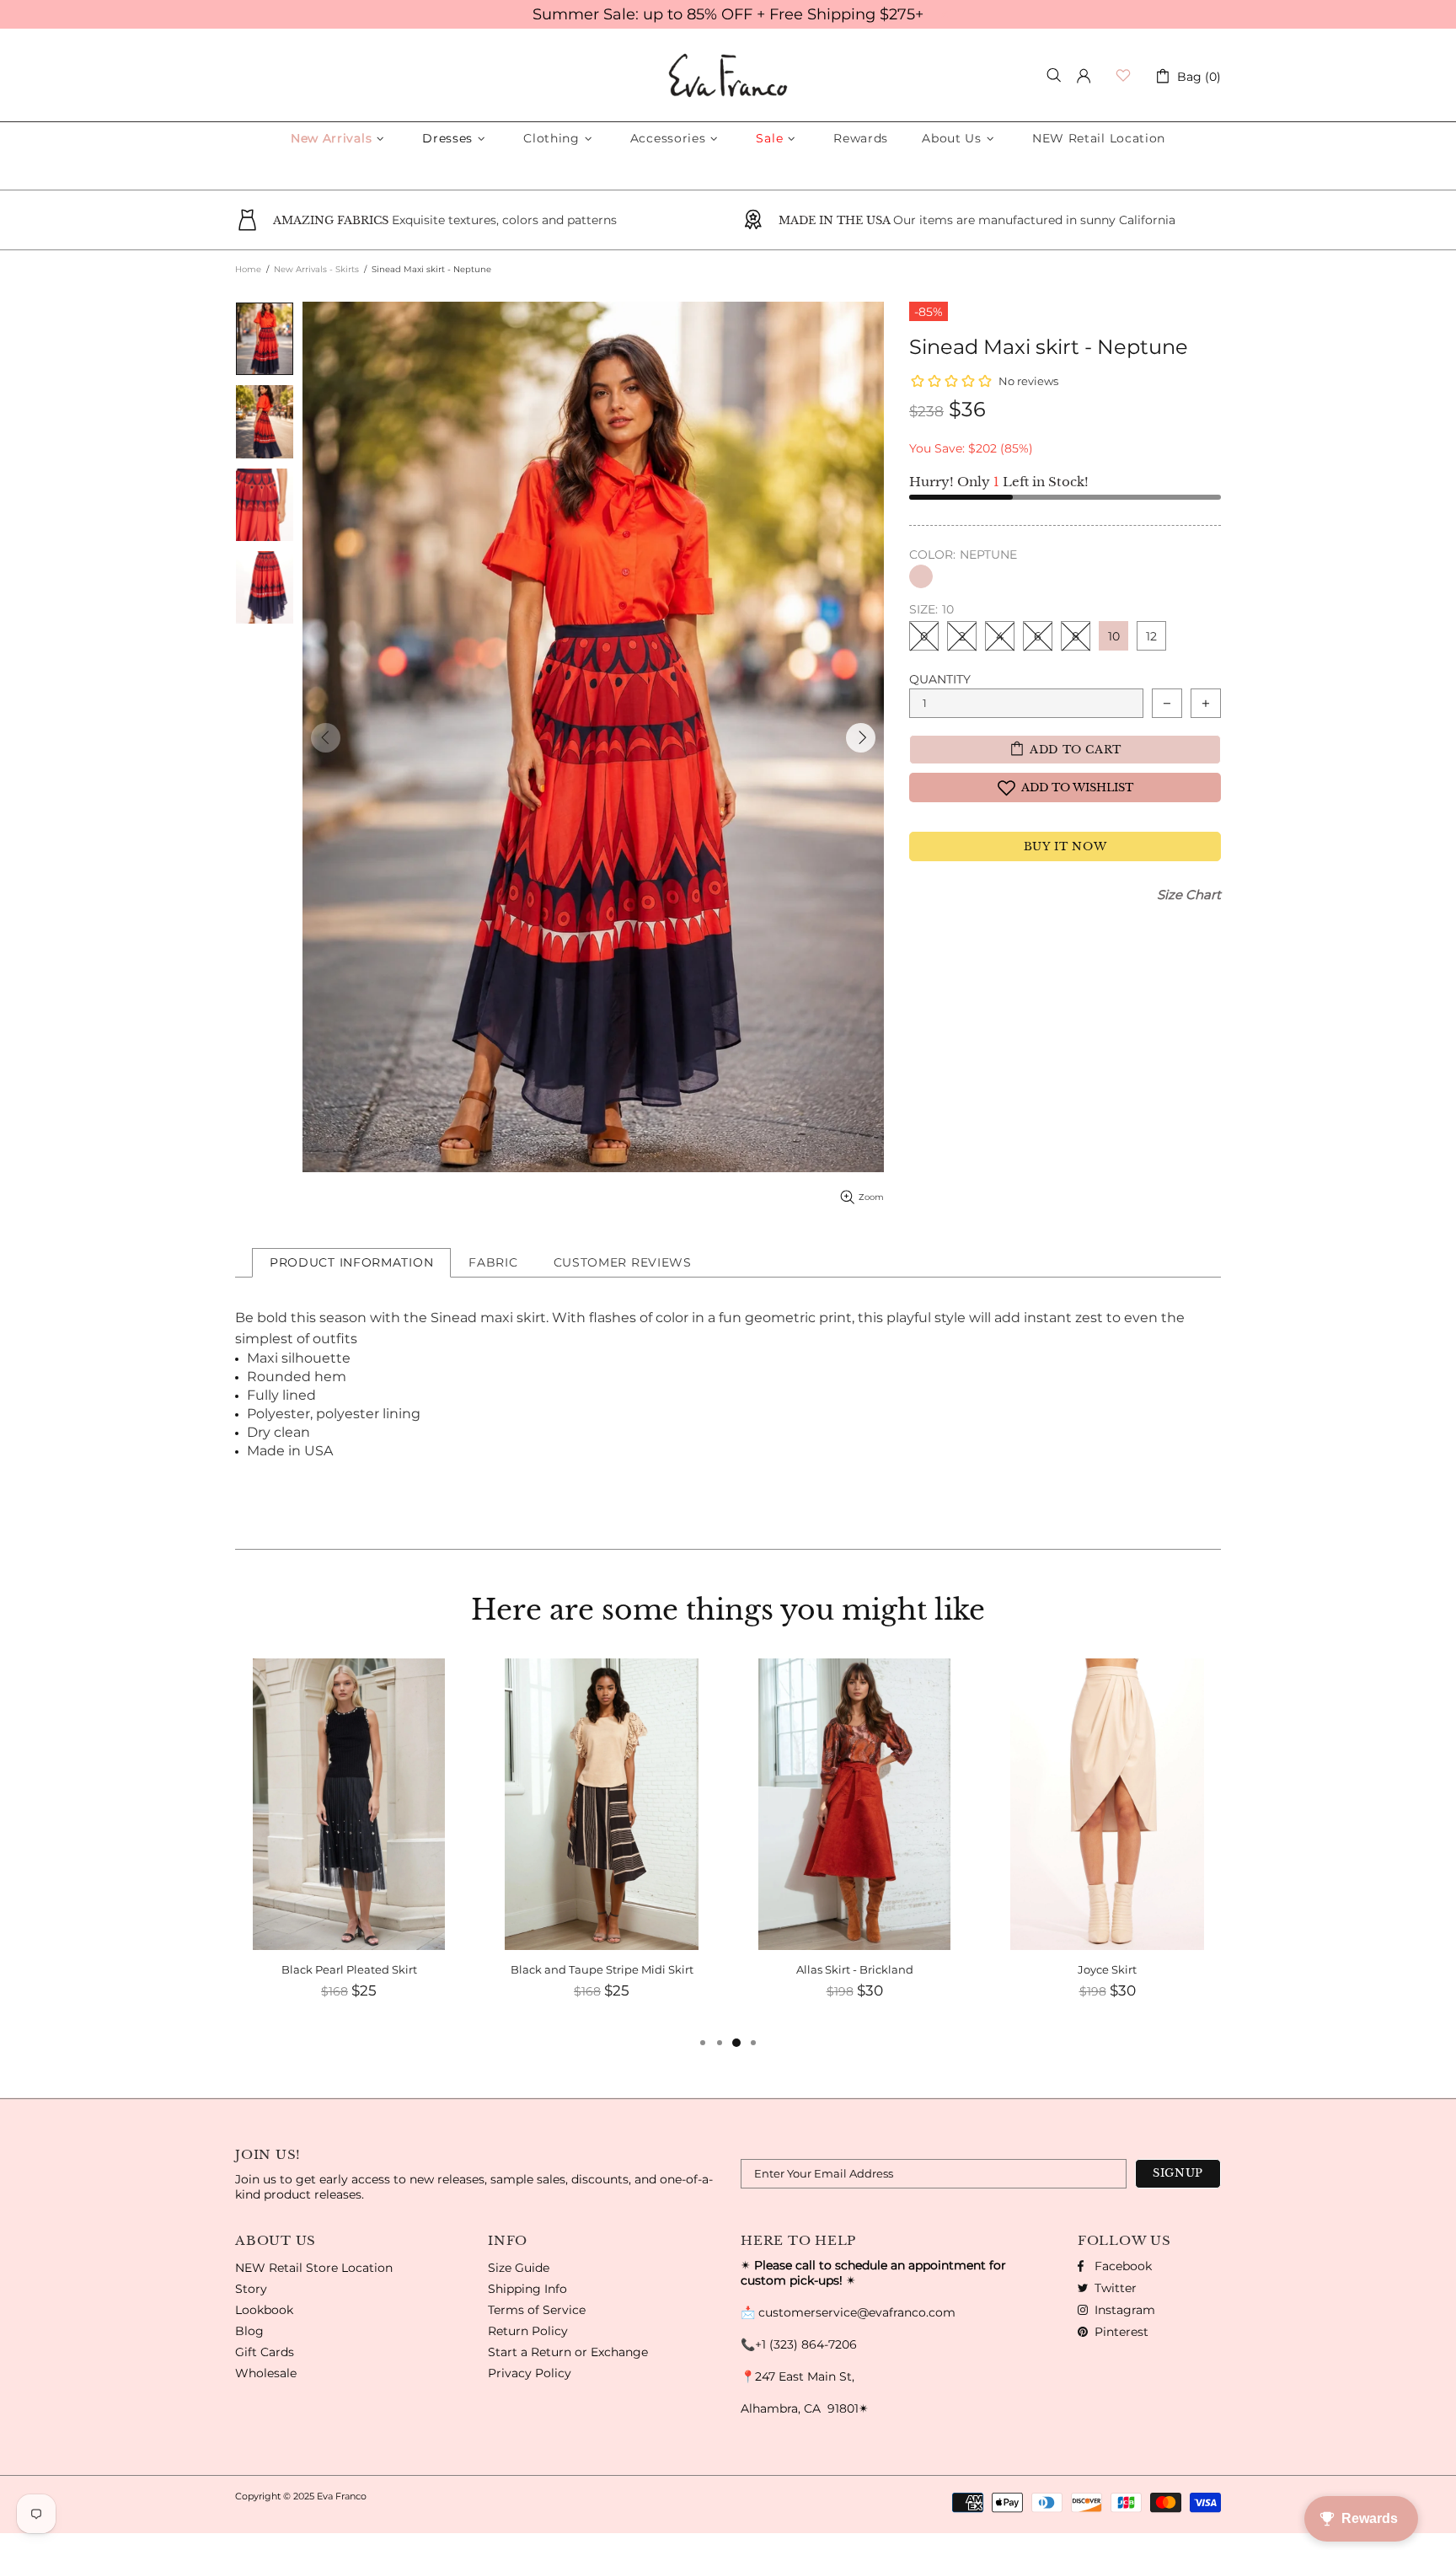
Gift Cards (265, 2352)
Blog (249, 2331)
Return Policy (528, 2331)
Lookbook (264, 2310)
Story (251, 2289)
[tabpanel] (1107, 1846)
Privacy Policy (530, 2373)
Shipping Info (527, 2289)
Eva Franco (728, 75)
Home (248, 269)
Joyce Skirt (854, 1969)
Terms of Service (537, 2310)
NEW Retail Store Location (314, 2268)
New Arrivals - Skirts (316, 269)
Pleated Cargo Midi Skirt (1107, 1969)
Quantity (940, 679)
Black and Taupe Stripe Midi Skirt (349, 1969)
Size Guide (519, 2268)
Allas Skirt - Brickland (602, 1969)
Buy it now (1065, 846)
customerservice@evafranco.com (857, 2312)
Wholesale (266, 2373)
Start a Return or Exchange (568, 2352)
